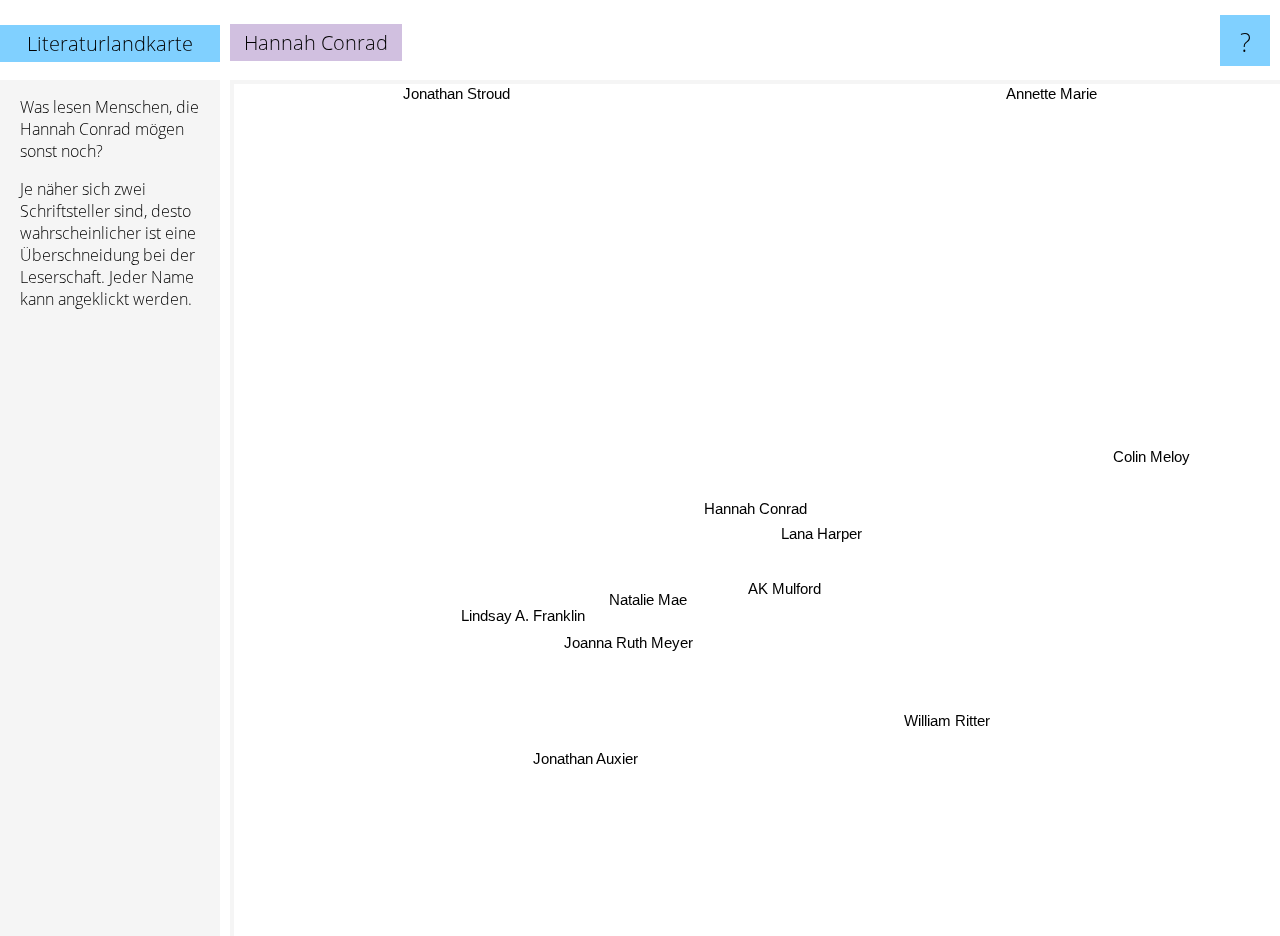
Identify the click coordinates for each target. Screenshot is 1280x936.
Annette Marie (1051, 93)
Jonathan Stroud (457, 93)
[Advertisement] (110, 631)
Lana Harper (821, 533)
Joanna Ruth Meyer (628, 642)
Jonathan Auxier (585, 758)
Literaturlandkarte (110, 43)
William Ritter (949, 717)
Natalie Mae (648, 599)
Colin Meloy (1151, 457)
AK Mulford (781, 589)
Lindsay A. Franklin (523, 615)
